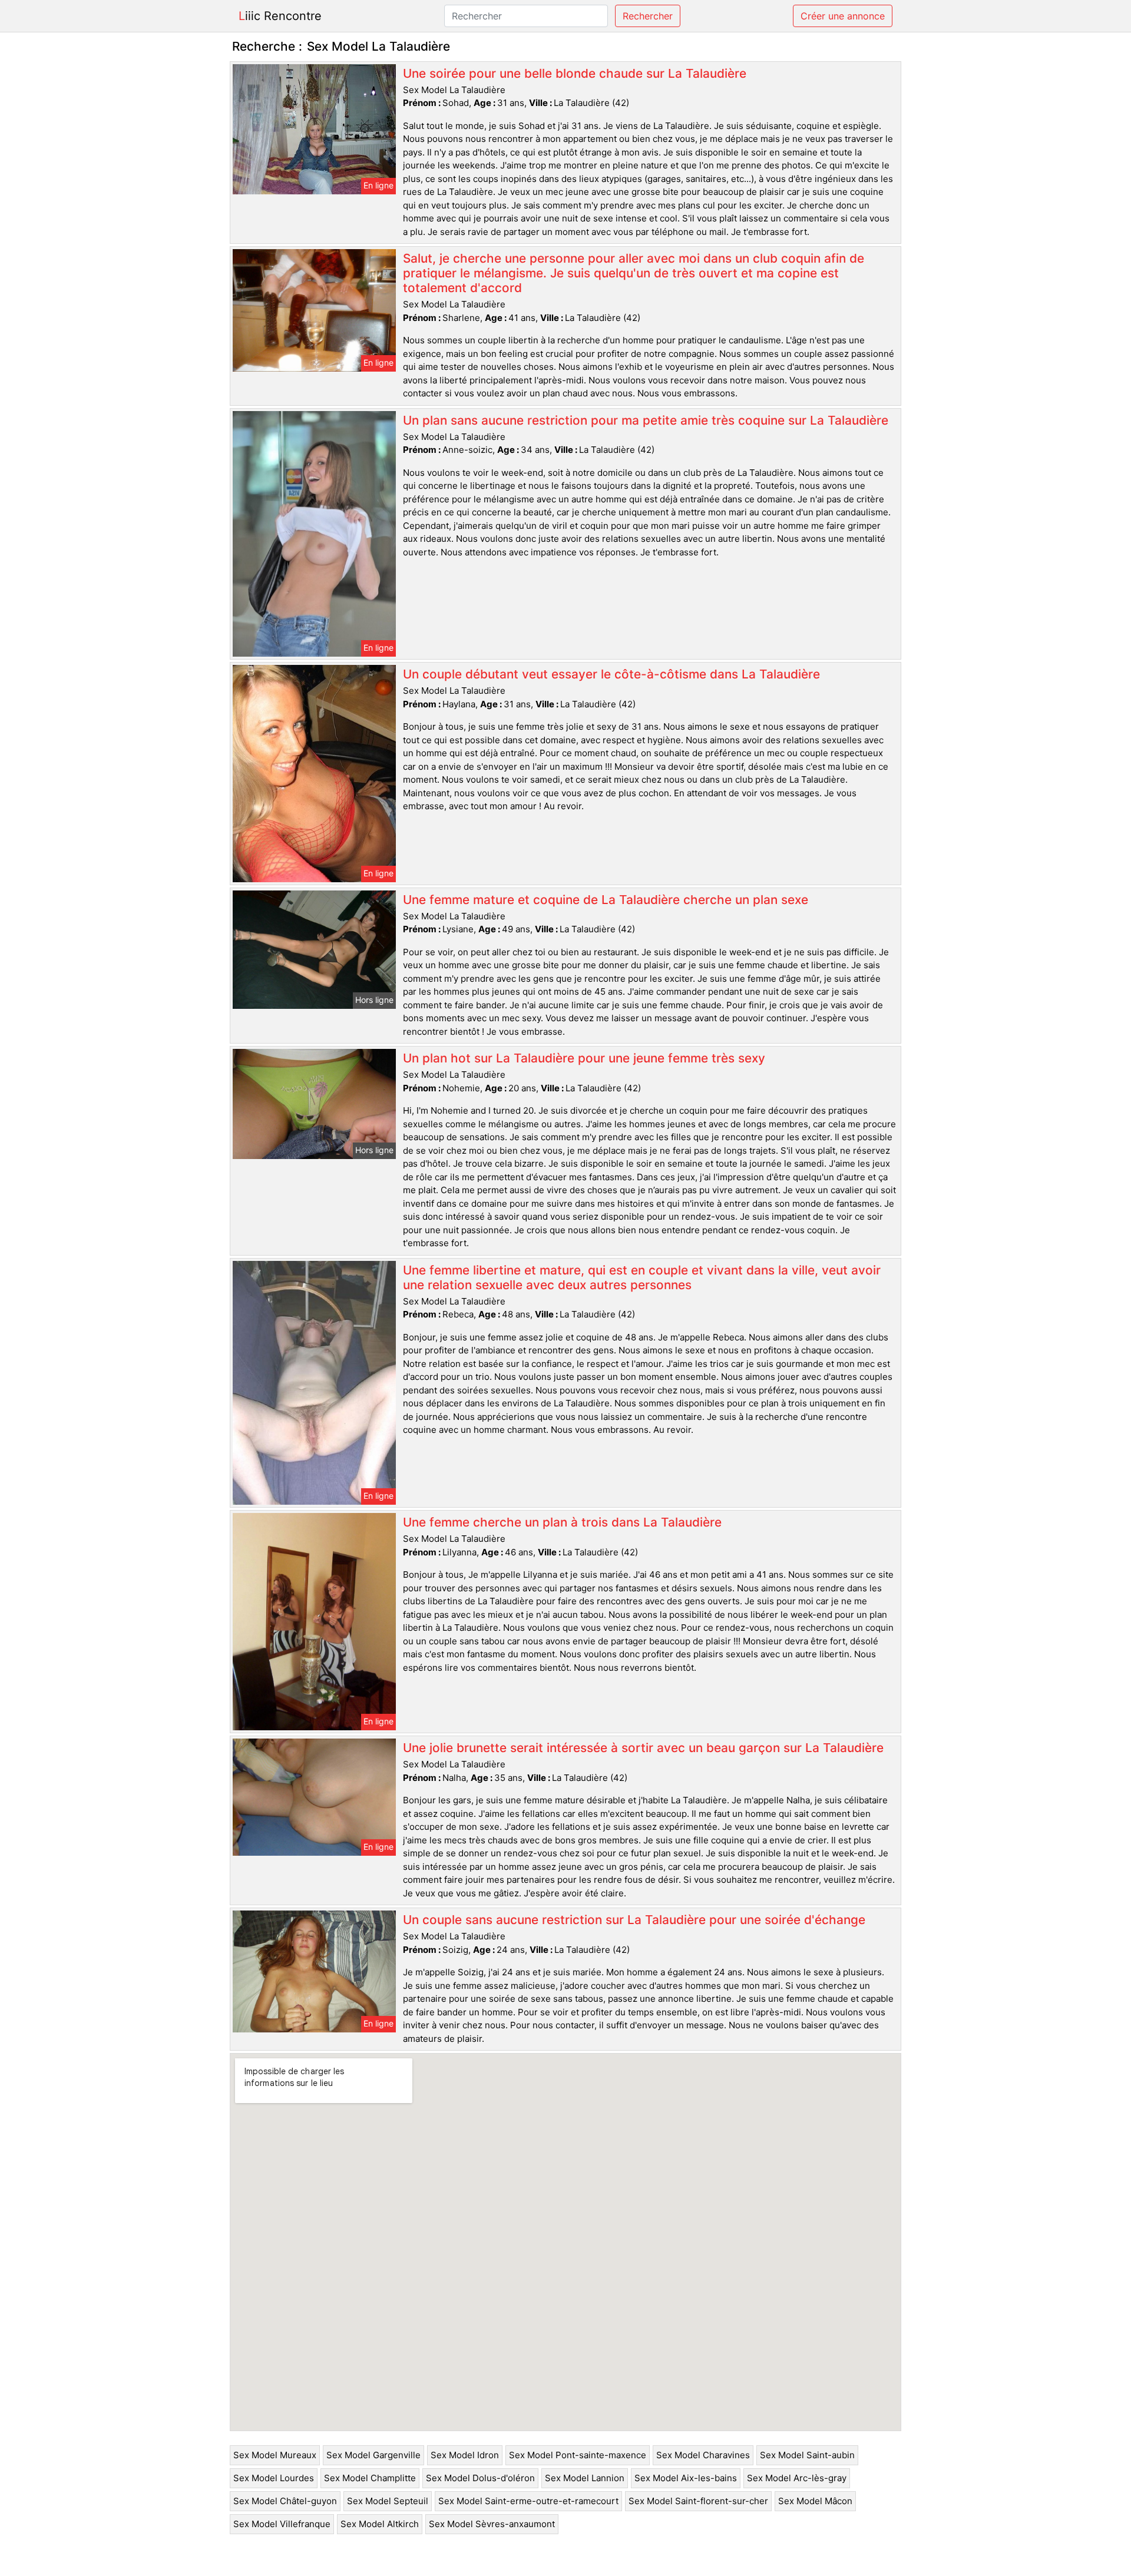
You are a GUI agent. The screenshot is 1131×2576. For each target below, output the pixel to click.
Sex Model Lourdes (274, 2478)
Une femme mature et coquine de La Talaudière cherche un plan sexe (606, 900)
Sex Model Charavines (703, 2455)
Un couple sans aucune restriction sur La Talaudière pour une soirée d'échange (634, 1920)
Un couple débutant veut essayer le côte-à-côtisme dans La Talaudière (611, 674)
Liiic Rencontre (280, 16)
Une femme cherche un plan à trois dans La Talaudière (562, 1522)
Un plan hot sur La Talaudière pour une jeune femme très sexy (584, 1058)
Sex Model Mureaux (275, 2455)
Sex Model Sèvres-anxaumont (492, 2524)
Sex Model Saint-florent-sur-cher (698, 2501)
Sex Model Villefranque (282, 2524)
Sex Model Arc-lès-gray (797, 2478)
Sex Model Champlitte (370, 2478)
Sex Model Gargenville (373, 2455)
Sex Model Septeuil (388, 2501)
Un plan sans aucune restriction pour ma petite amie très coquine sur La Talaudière (646, 420)
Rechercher (648, 16)
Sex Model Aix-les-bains (686, 2478)
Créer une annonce (843, 16)
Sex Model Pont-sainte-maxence (578, 2455)
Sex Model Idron (465, 2455)
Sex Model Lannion (585, 2478)
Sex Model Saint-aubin (807, 2455)
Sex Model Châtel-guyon (285, 2501)
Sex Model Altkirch (380, 2524)
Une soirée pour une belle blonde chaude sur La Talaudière (575, 73)
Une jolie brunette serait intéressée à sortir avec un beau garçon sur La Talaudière (643, 1748)
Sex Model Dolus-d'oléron (480, 2478)
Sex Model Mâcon (815, 2501)
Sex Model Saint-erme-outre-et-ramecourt (528, 2501)
